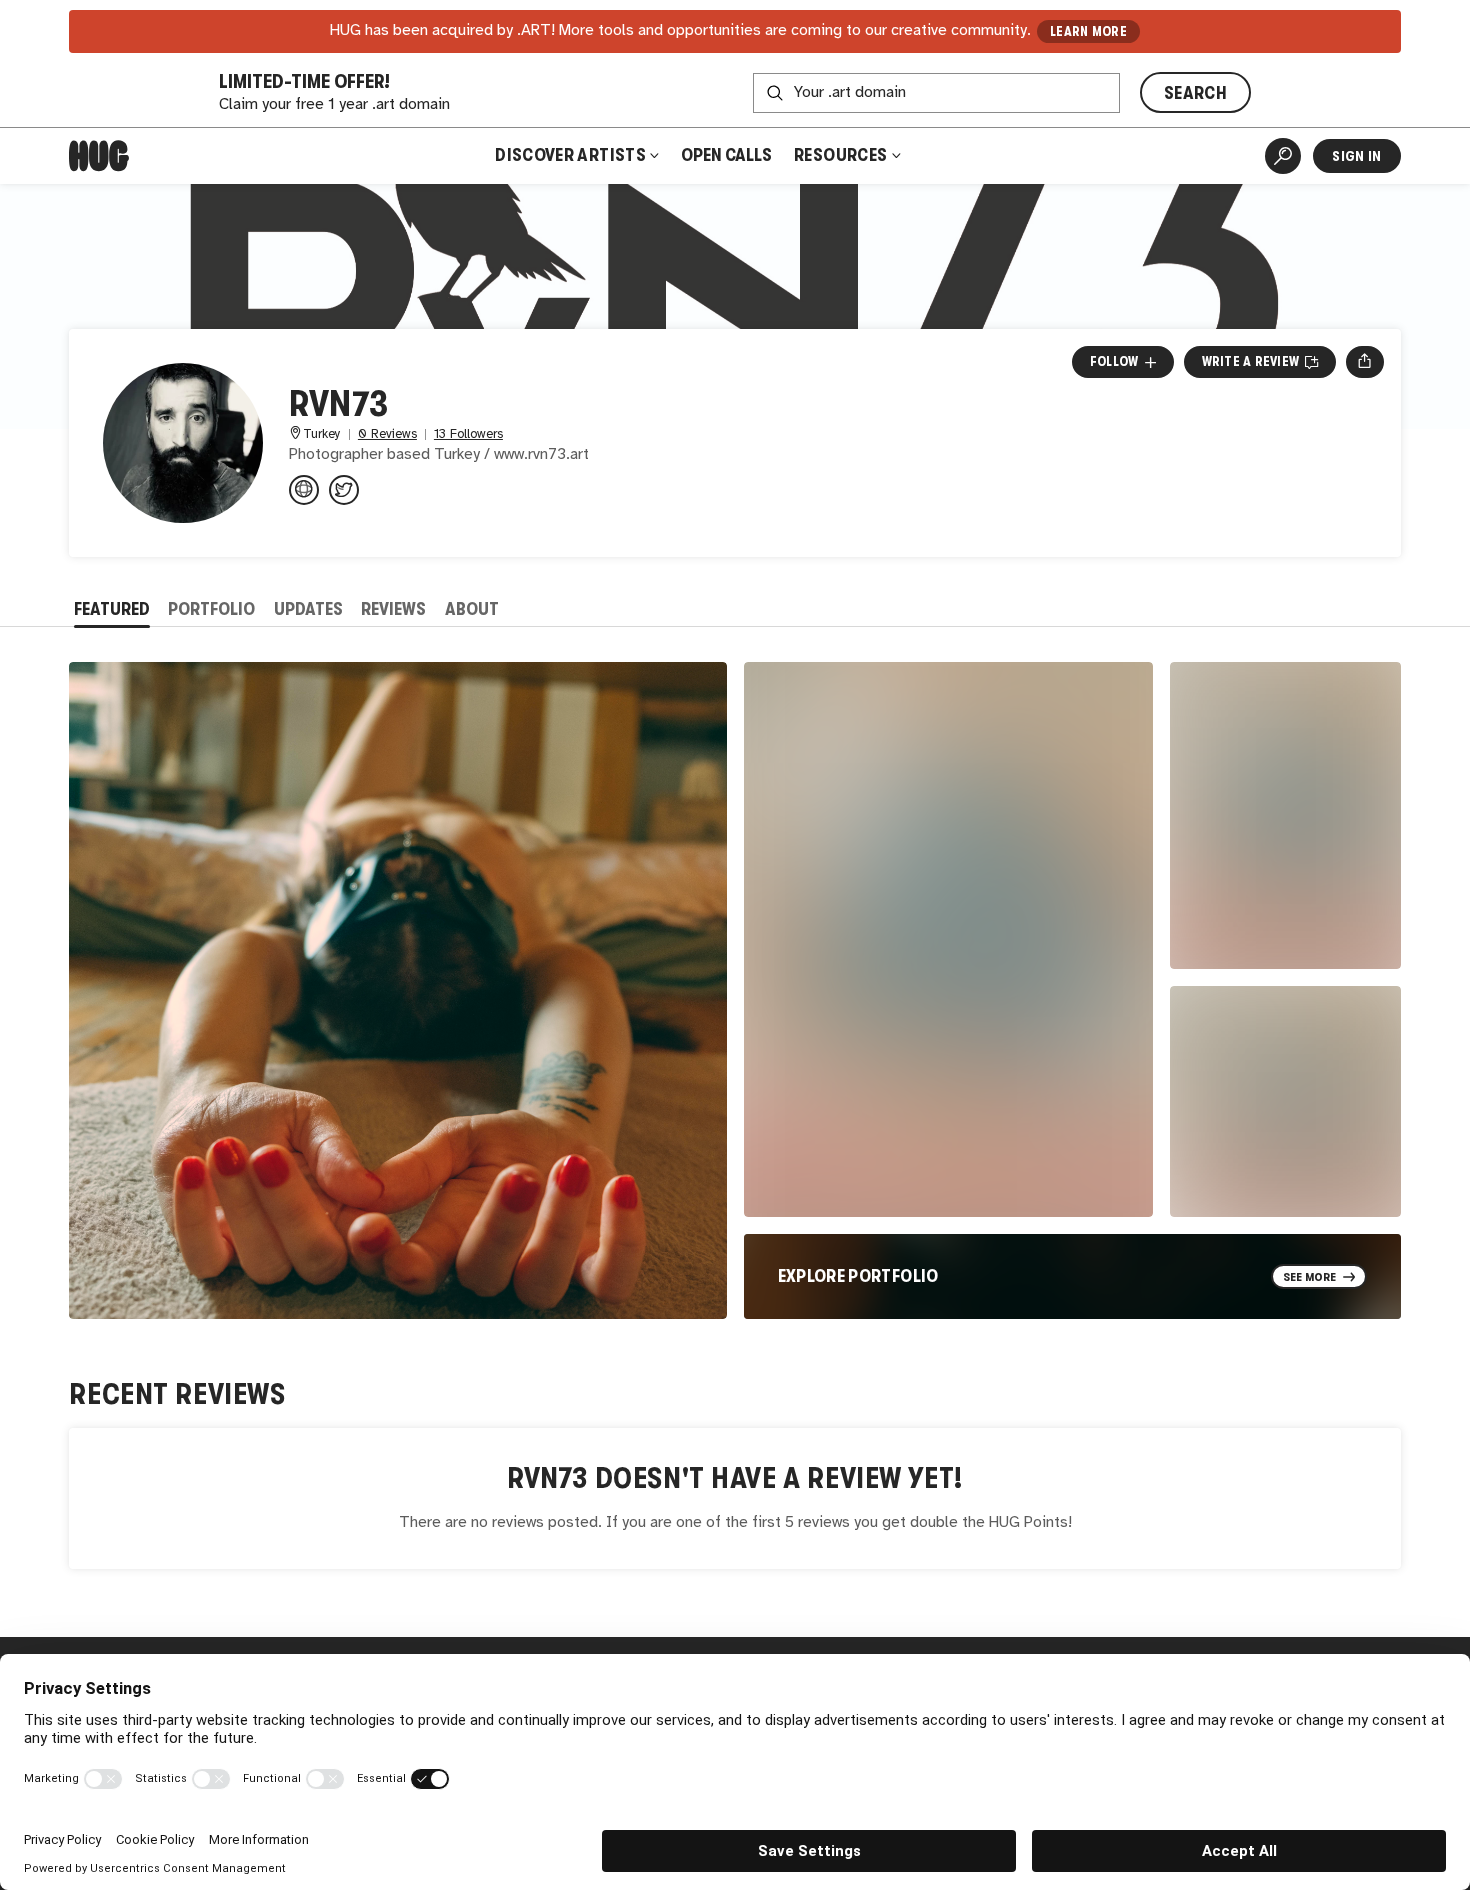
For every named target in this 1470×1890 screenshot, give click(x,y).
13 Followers (468, 434)
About (472, 609)
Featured (112, 609)
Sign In (1356, 156)
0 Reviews (387, 434)
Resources (842, 155)
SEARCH (1195, 93)
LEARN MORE (1088, 31)
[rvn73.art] (304, 490)
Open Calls (726, 155)
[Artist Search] (1283, 156)
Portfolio (211, 609)
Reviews (393, 609)
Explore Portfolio (858, 1276)
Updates (308, 609)
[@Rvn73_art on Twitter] (344, 490)
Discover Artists (570, 155)
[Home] (99, 156)
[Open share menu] (1364, 362)
